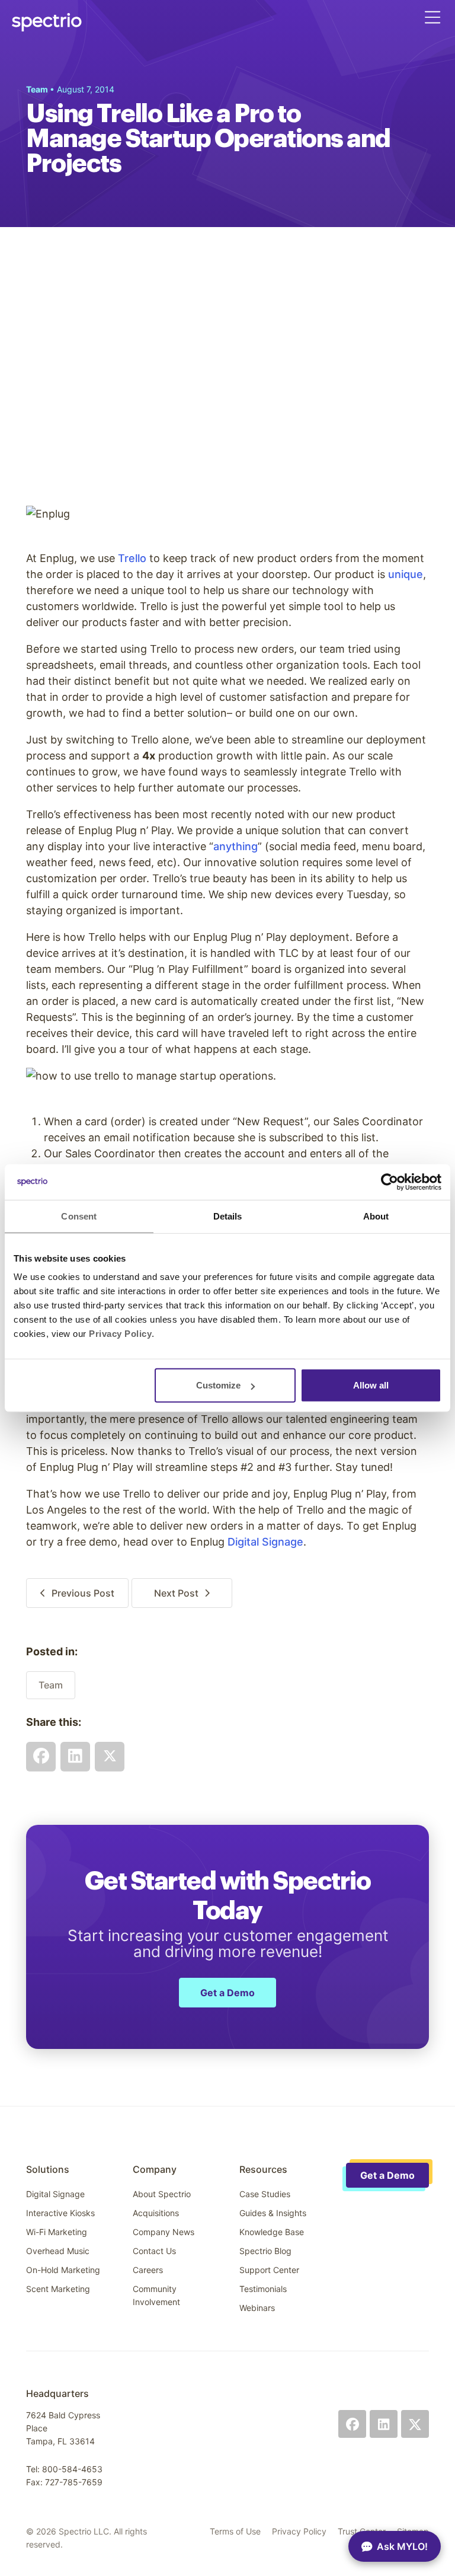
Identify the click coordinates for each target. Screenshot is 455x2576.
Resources (263, 2169)
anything (235, 846)
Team (51, 1685)
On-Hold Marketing (63, 2270)
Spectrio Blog (265, 2251)
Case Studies (265, 2194)
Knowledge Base (272, 2232)
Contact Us (154, 2251)
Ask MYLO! (402, 2546)
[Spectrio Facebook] (352, 2424)
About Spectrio (162, 2194)
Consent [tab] (79, 1216)
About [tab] (376, 1216)
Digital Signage (265, 1542)
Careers (148, 2270)
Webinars (257, 2308)
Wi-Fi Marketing (57, 2232)
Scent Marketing (58, 2289)
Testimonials (263, 2289)
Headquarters (57, 2393)
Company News (164, 2232)
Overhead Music (58, 2251)
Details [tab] (228, 1216)
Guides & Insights (273, 2213)
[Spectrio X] (415, 2424)
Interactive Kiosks (60, 2213)
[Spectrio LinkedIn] (384, 2424)
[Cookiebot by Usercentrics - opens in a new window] (390, 1182)
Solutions (48, 2169)
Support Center (269, 2270)
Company (155, 2169)
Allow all (371, 1385)
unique (406, 574)
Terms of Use (235, 2531)
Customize (218, 1385)
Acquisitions (156, 2213)
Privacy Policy (299, 2531)
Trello (132, 558)
